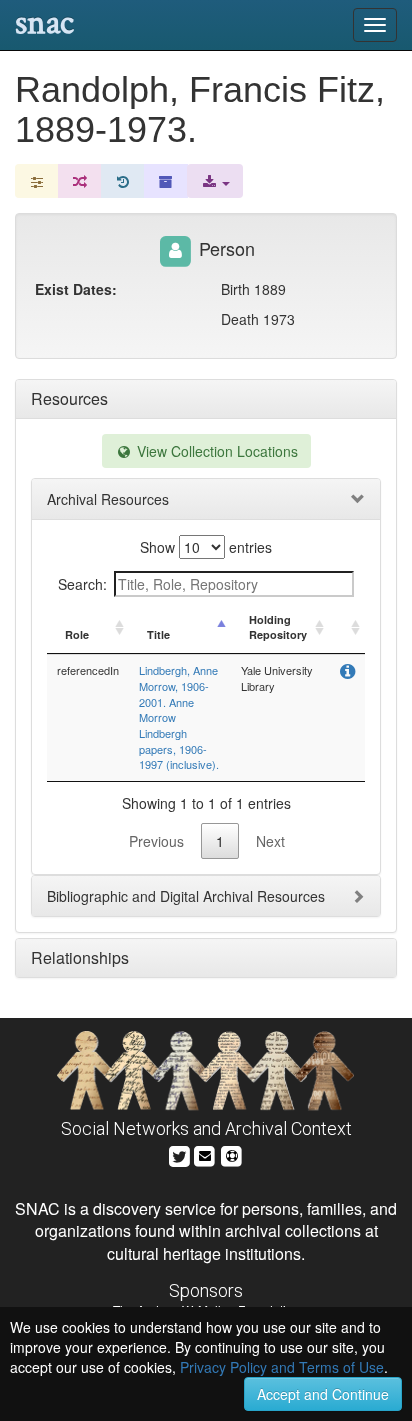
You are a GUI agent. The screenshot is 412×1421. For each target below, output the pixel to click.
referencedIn (88, 670)
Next (270, 841)
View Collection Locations (215, 451)
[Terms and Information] (232, 1153)
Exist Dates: (76, 289)
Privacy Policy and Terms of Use (282, 1367)
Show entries (206, 547)
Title (158, 634)
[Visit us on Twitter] (179, 1153)
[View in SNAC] (347, 672)
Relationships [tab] (80, 957)
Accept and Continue (323, 1394)
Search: (82, 584)
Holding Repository (278, 627)
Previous (156, 841)
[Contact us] (205, 1153)
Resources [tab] (69, 398)
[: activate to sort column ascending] (347, 628)
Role (77, 634)
